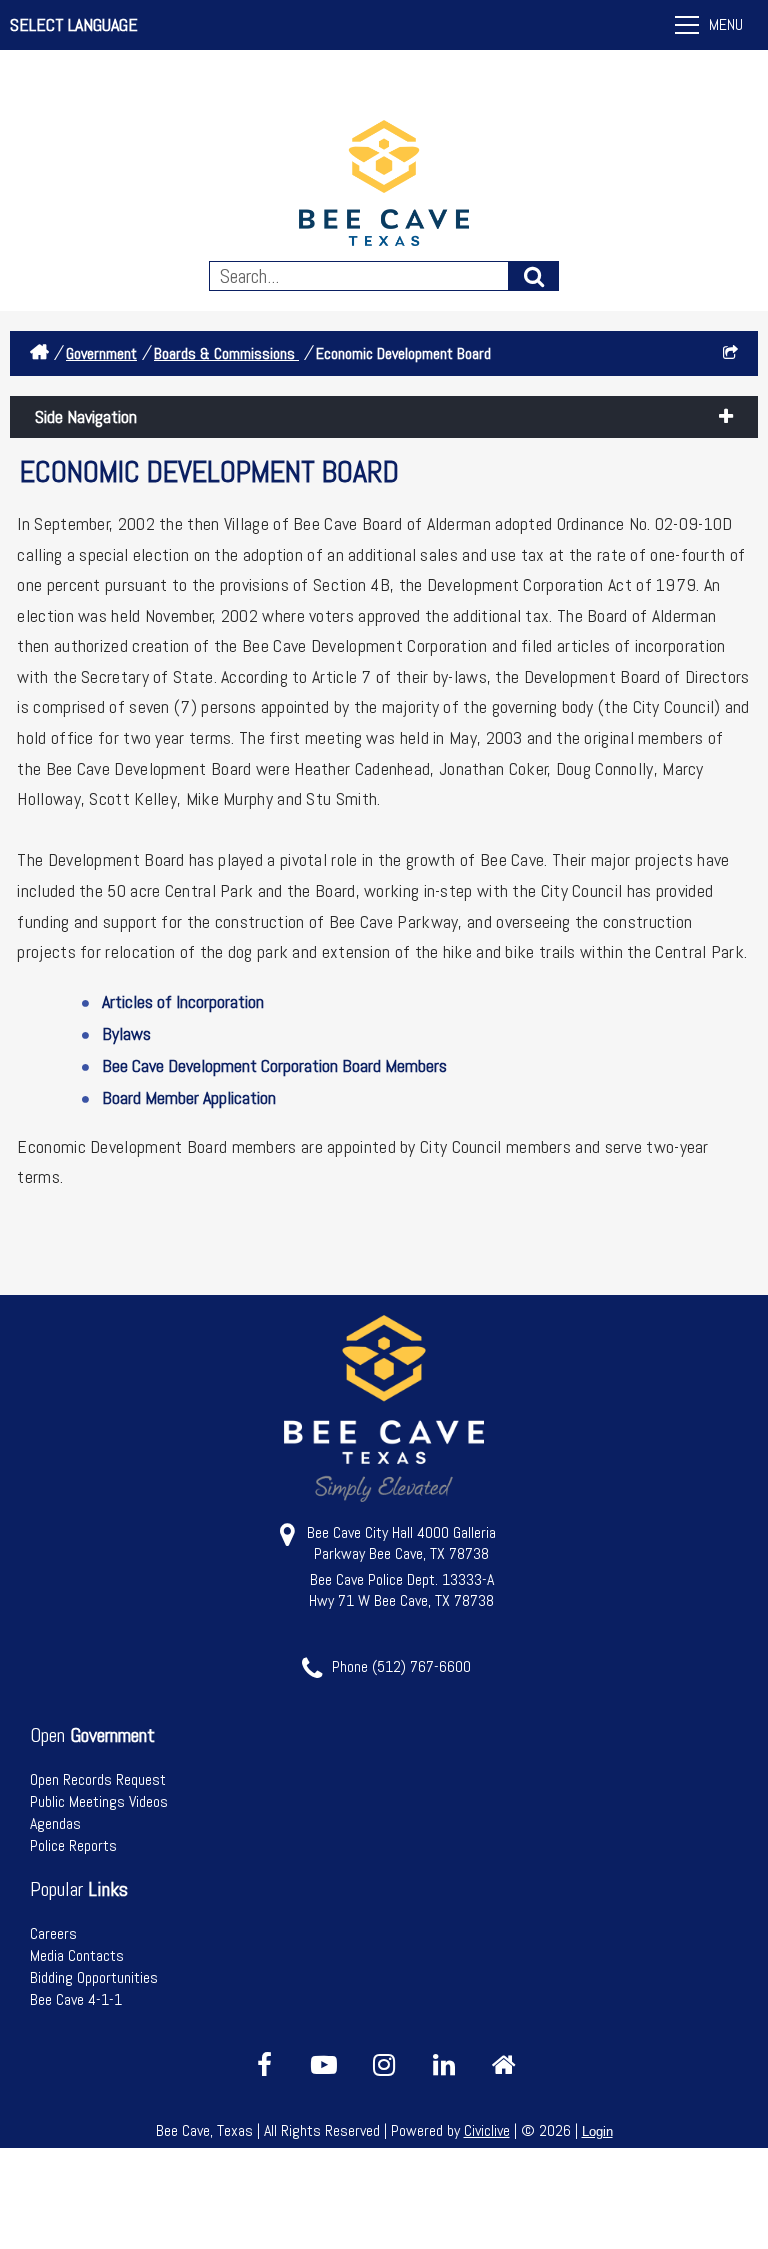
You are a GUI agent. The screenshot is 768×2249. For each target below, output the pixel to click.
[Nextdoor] (504, 2065)
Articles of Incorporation (183, 1001)
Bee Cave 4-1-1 (76, 1999)
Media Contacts (77, 1955)
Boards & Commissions (226, 353)
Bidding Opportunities (94, 1977)
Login (597, 2131)
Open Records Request (98, 1779)
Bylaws (126, 1033)
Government (101, 353)
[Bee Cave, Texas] (384, 185)
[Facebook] (264, 2065)
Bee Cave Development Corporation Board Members (274, 1065)
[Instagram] (384, 2065)
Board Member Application (191, 1097)
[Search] (534, 276)
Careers (53, 1933)
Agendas (55, 1823)
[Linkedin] (444, 2065)
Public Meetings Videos (99, 1801)
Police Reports (73, 1845)
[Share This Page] (730, 353)
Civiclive (487, 2130)
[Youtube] (324, 2065)
